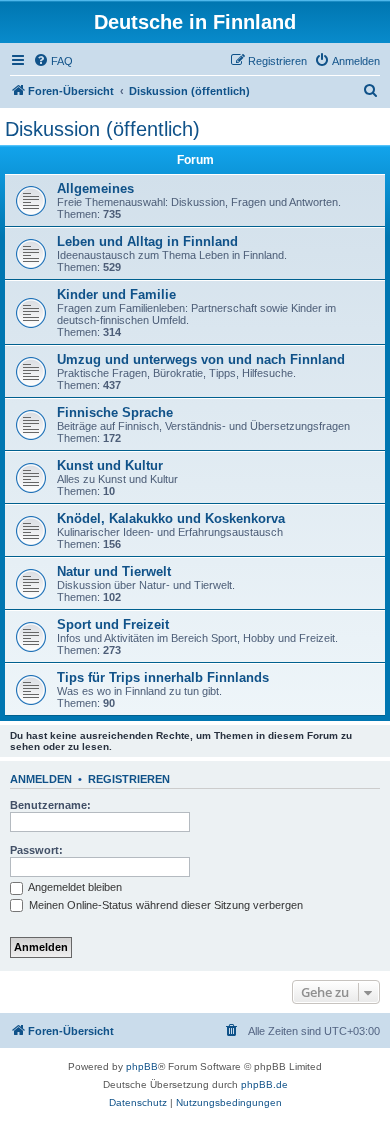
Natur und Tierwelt (114, 571)
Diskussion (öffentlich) (102, 129)
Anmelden (41, 779)
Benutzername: (50, 805)
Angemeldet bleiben (74, 887)
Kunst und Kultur (110, 465)
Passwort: (36, 850)
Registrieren (129, 779)
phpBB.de (264, 1084)
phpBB (142, 1066)
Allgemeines (95, 188)
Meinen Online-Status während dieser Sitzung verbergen (164, 905)
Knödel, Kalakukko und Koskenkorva (171, 518)
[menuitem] (53, 61)
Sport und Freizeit (113, 624)
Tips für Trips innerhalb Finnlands (163, 677)
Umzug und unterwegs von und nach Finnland (201, 359)
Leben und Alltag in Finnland (147, 241)
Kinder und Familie (116, 294)
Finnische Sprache (115, 412)
